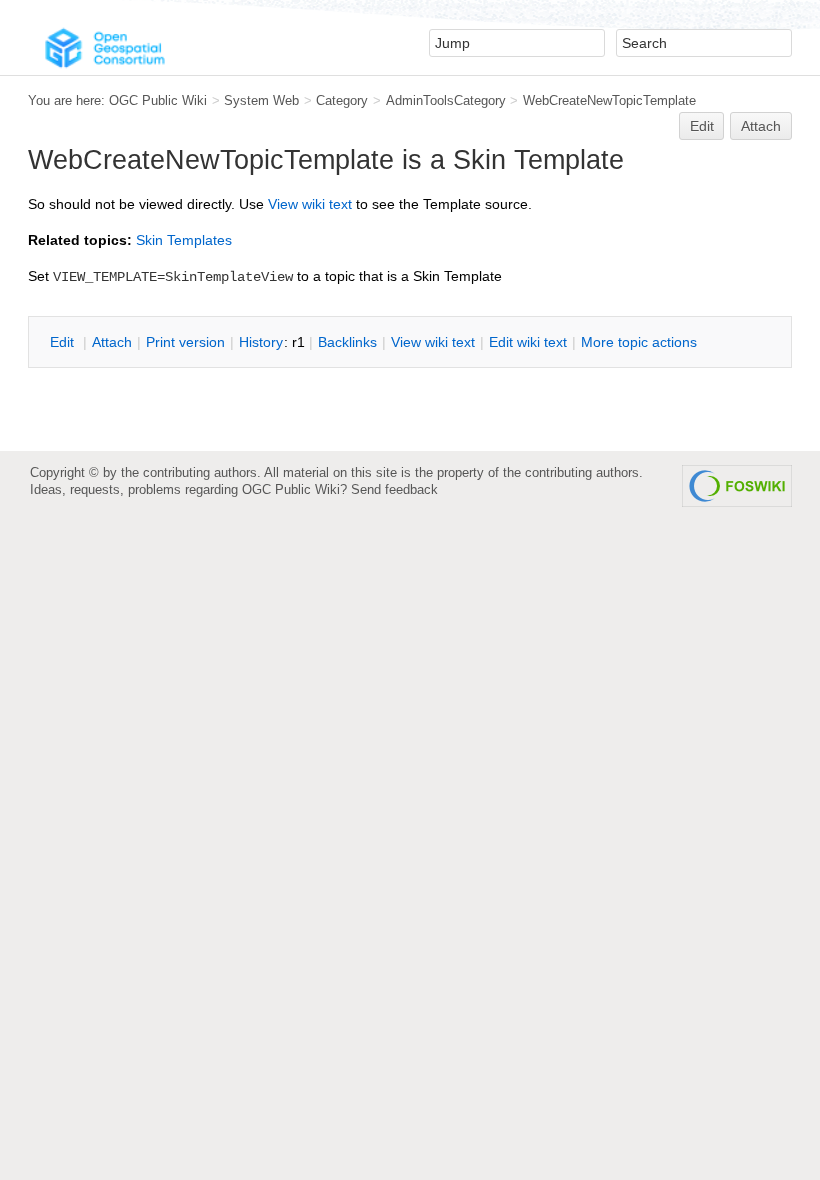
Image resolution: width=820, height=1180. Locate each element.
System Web (261, 100)
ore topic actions (639, 342)
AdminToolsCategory (446, 100)
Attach (761, 126)
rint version (185, 342)
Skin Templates (184, 240)
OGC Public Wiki (158, 100)
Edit (702, 126)
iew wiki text (310, 204)
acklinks (347, 342)
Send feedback (394, 489)
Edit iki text (528, 342)
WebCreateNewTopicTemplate (609, 100)
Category (342, 100)
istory (261, 342)
